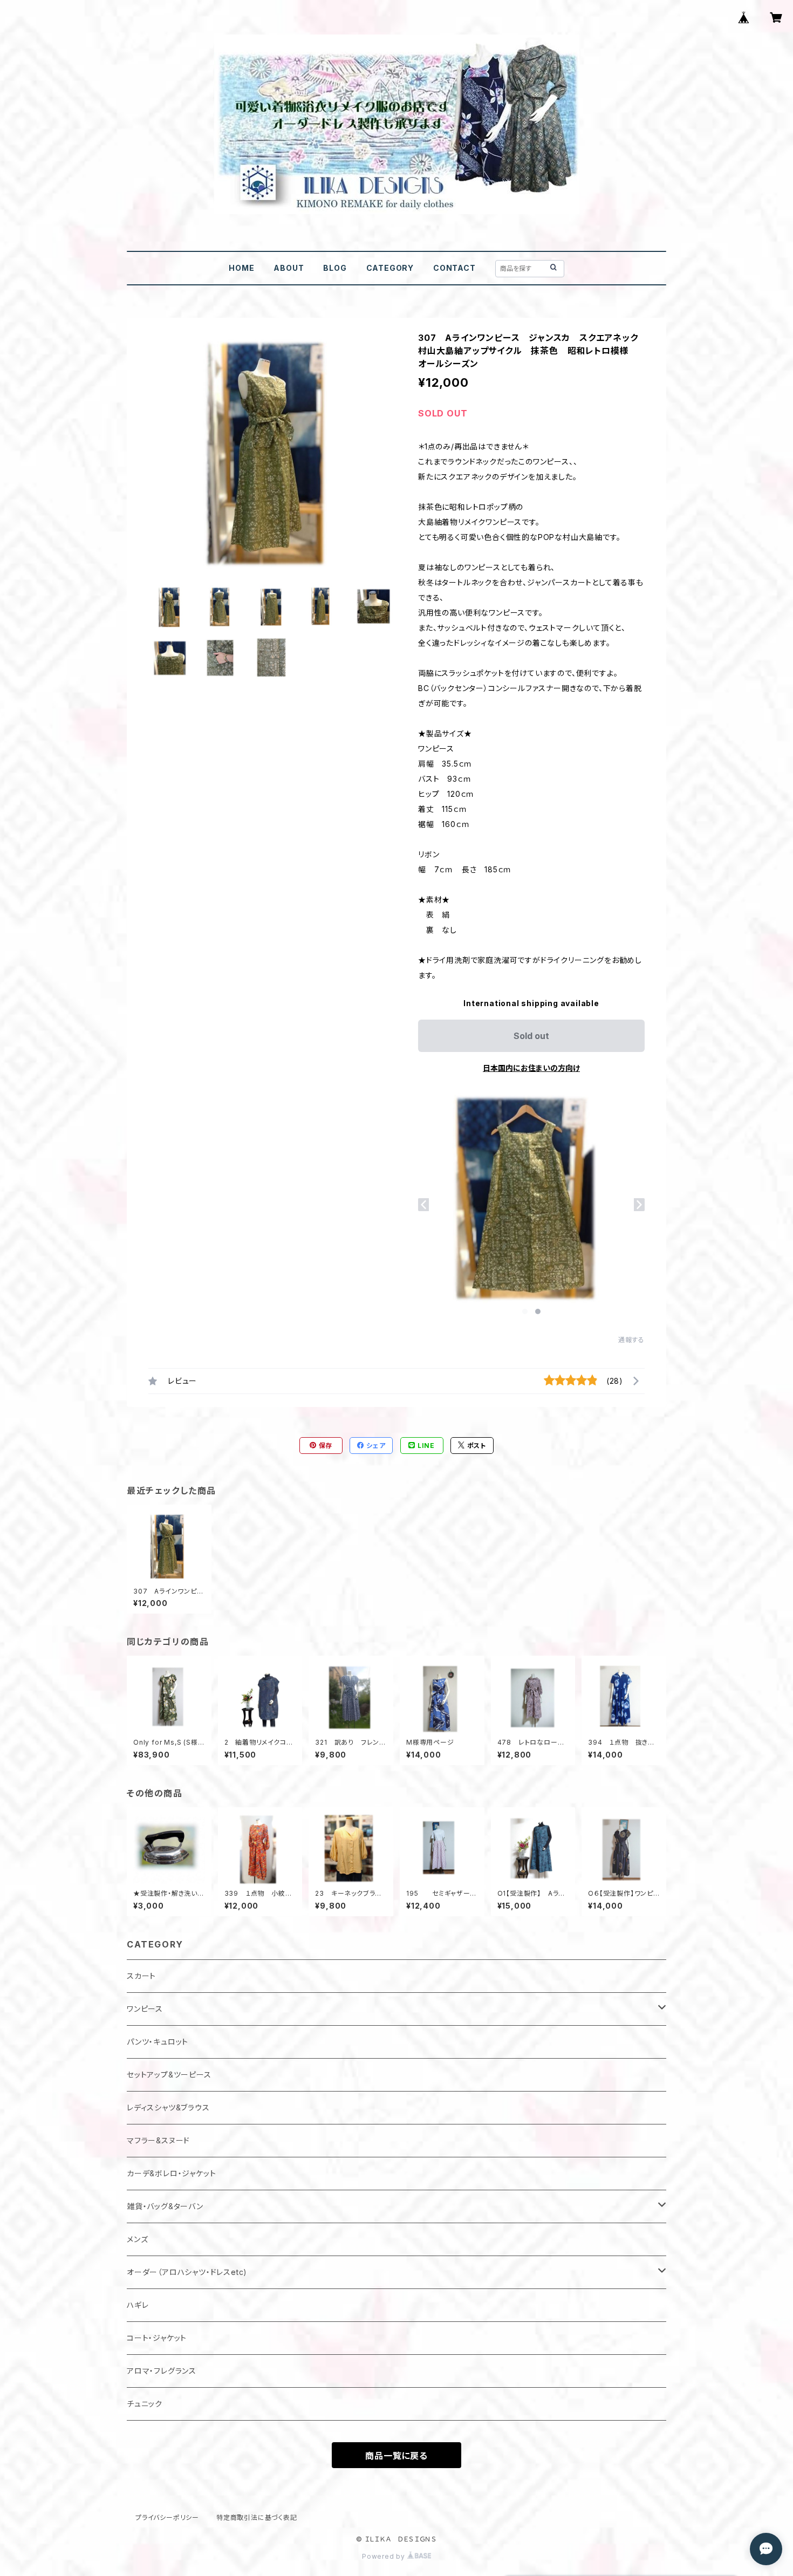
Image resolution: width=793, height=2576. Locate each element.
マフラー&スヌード (158, 2140)
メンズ (137, 2239)
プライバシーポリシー (167, 2517)
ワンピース (145, 2009)
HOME (241, 268)
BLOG (335, 268)
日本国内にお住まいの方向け (531, 1068)
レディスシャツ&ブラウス (168, 2107)
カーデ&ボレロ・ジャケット (171, 2173)
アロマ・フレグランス (162, 2371)
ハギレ (138, 2305)
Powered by (385, 2556)
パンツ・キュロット (158, 2042)
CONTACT (454, 268)
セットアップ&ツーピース (169, 2075)
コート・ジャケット (157, 2338)
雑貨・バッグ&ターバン (165, 2206)
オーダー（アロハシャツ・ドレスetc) (187, 2272)
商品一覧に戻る (396, 2456)
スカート (141, 1976)
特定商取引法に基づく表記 (257, 2517)
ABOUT (289, 268)
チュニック (145, 2404)
